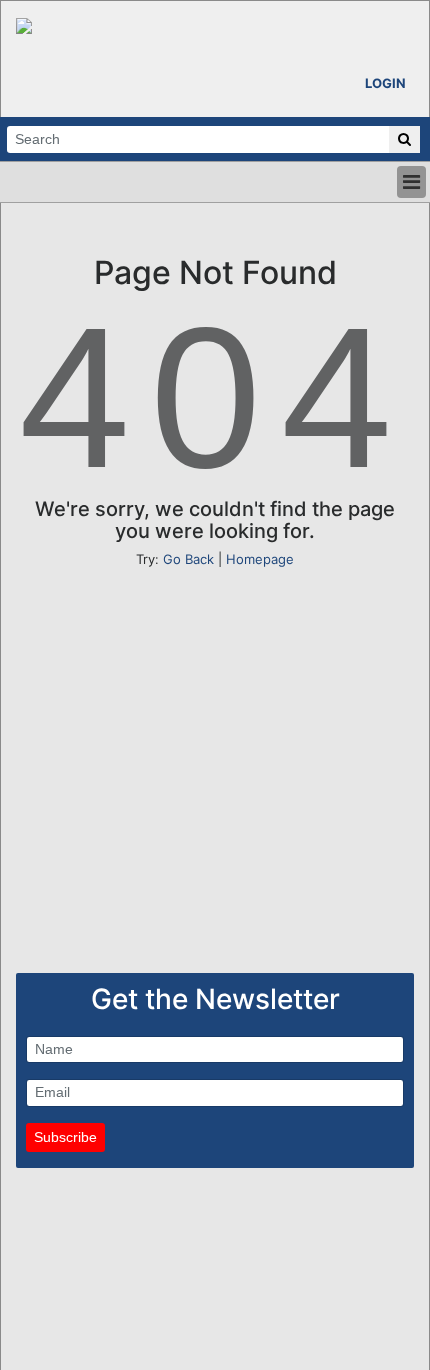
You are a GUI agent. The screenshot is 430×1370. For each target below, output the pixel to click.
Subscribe (65, 1137)
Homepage (260, 559)
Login (385, 83)
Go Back (188, 559)
